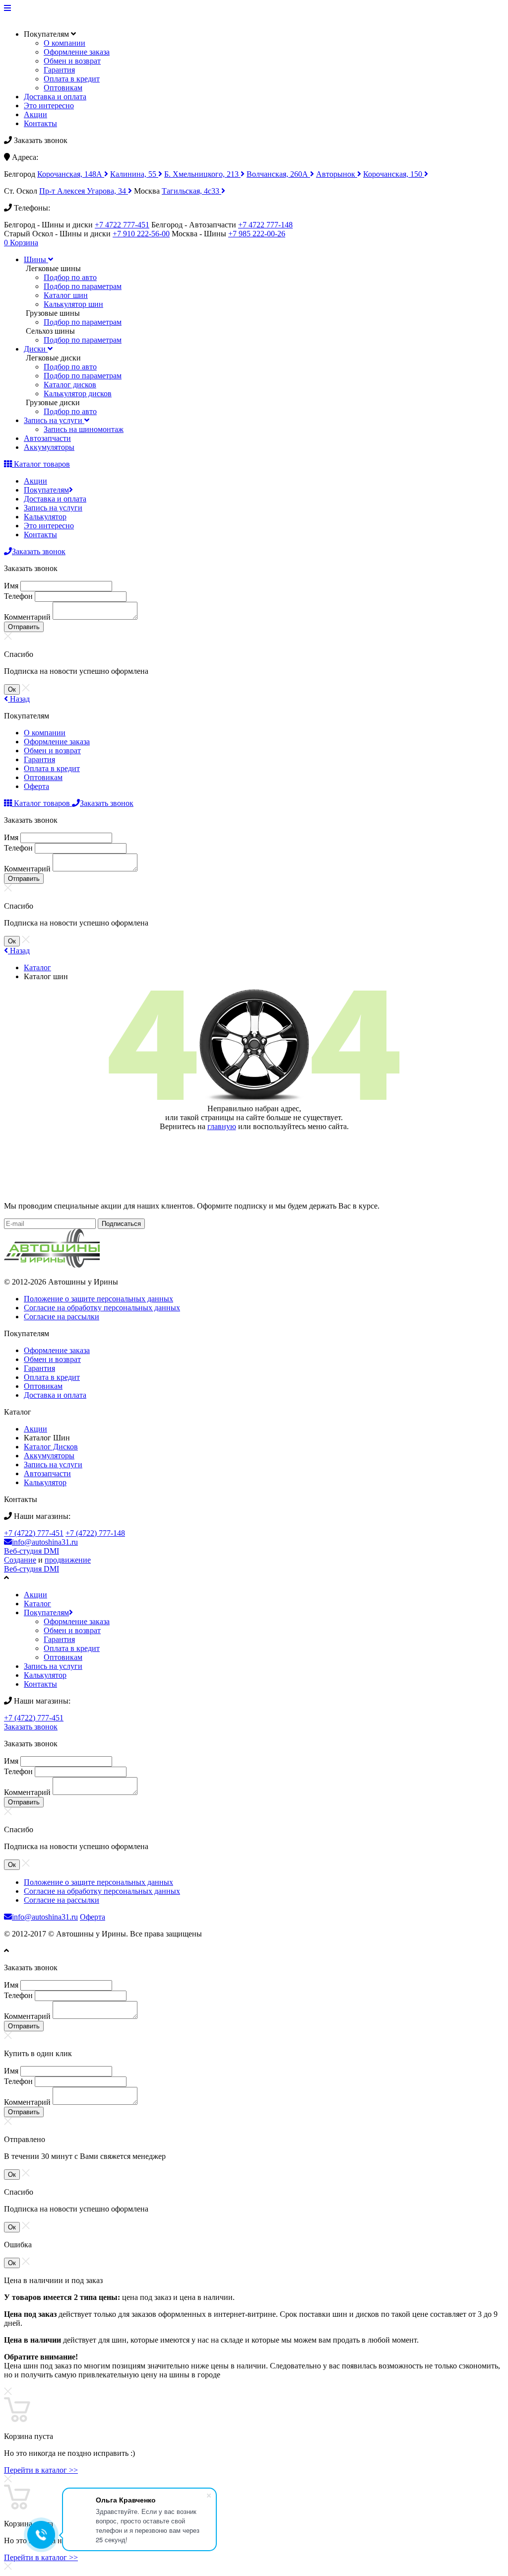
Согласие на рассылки (62, 1317)
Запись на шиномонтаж (84, 429)
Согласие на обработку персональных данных (102, 1308)
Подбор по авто (70, 277)
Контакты (40, 123)
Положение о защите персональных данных (98, 1299)
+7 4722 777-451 (122, 225)
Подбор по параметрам (83, 286)
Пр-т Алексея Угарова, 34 (84, 191)
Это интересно (49, 106)
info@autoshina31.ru (45, 1542)
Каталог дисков (70, 385)
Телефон (18, 596)
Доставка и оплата (55, 97)
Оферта (36, 786)
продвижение (68, 1560)
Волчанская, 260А (278, 174)
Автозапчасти (47, 1473)
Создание (20, 1560)
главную (222, 1126)
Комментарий (27, 617)
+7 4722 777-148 (265, 225)
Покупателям (46, 490)
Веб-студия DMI (32, 1551)
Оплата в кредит (72, 79)
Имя (11, 586)
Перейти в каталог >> (41, 2470)
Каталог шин (66, 295)
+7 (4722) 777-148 (95, 1533)
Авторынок (337, 174)
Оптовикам (63, 88)
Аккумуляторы (49, 1456)
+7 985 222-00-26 (257, 234)
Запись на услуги (53, 508)
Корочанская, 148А (71, 174)
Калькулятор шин (73, 304)
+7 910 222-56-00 (141, 234)
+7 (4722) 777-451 (34, 1533)
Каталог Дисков (51, 1447)
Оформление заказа (77, 52)
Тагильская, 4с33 (191, 191)
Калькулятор (45, 517)
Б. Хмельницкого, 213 (202, 174)
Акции (35, 114)
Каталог (37, 967)
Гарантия (59, 70)
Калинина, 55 (134, 174)
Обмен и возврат (72, 61)
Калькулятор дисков (78, 394)
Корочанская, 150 (394, 174)
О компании (64, 43)
